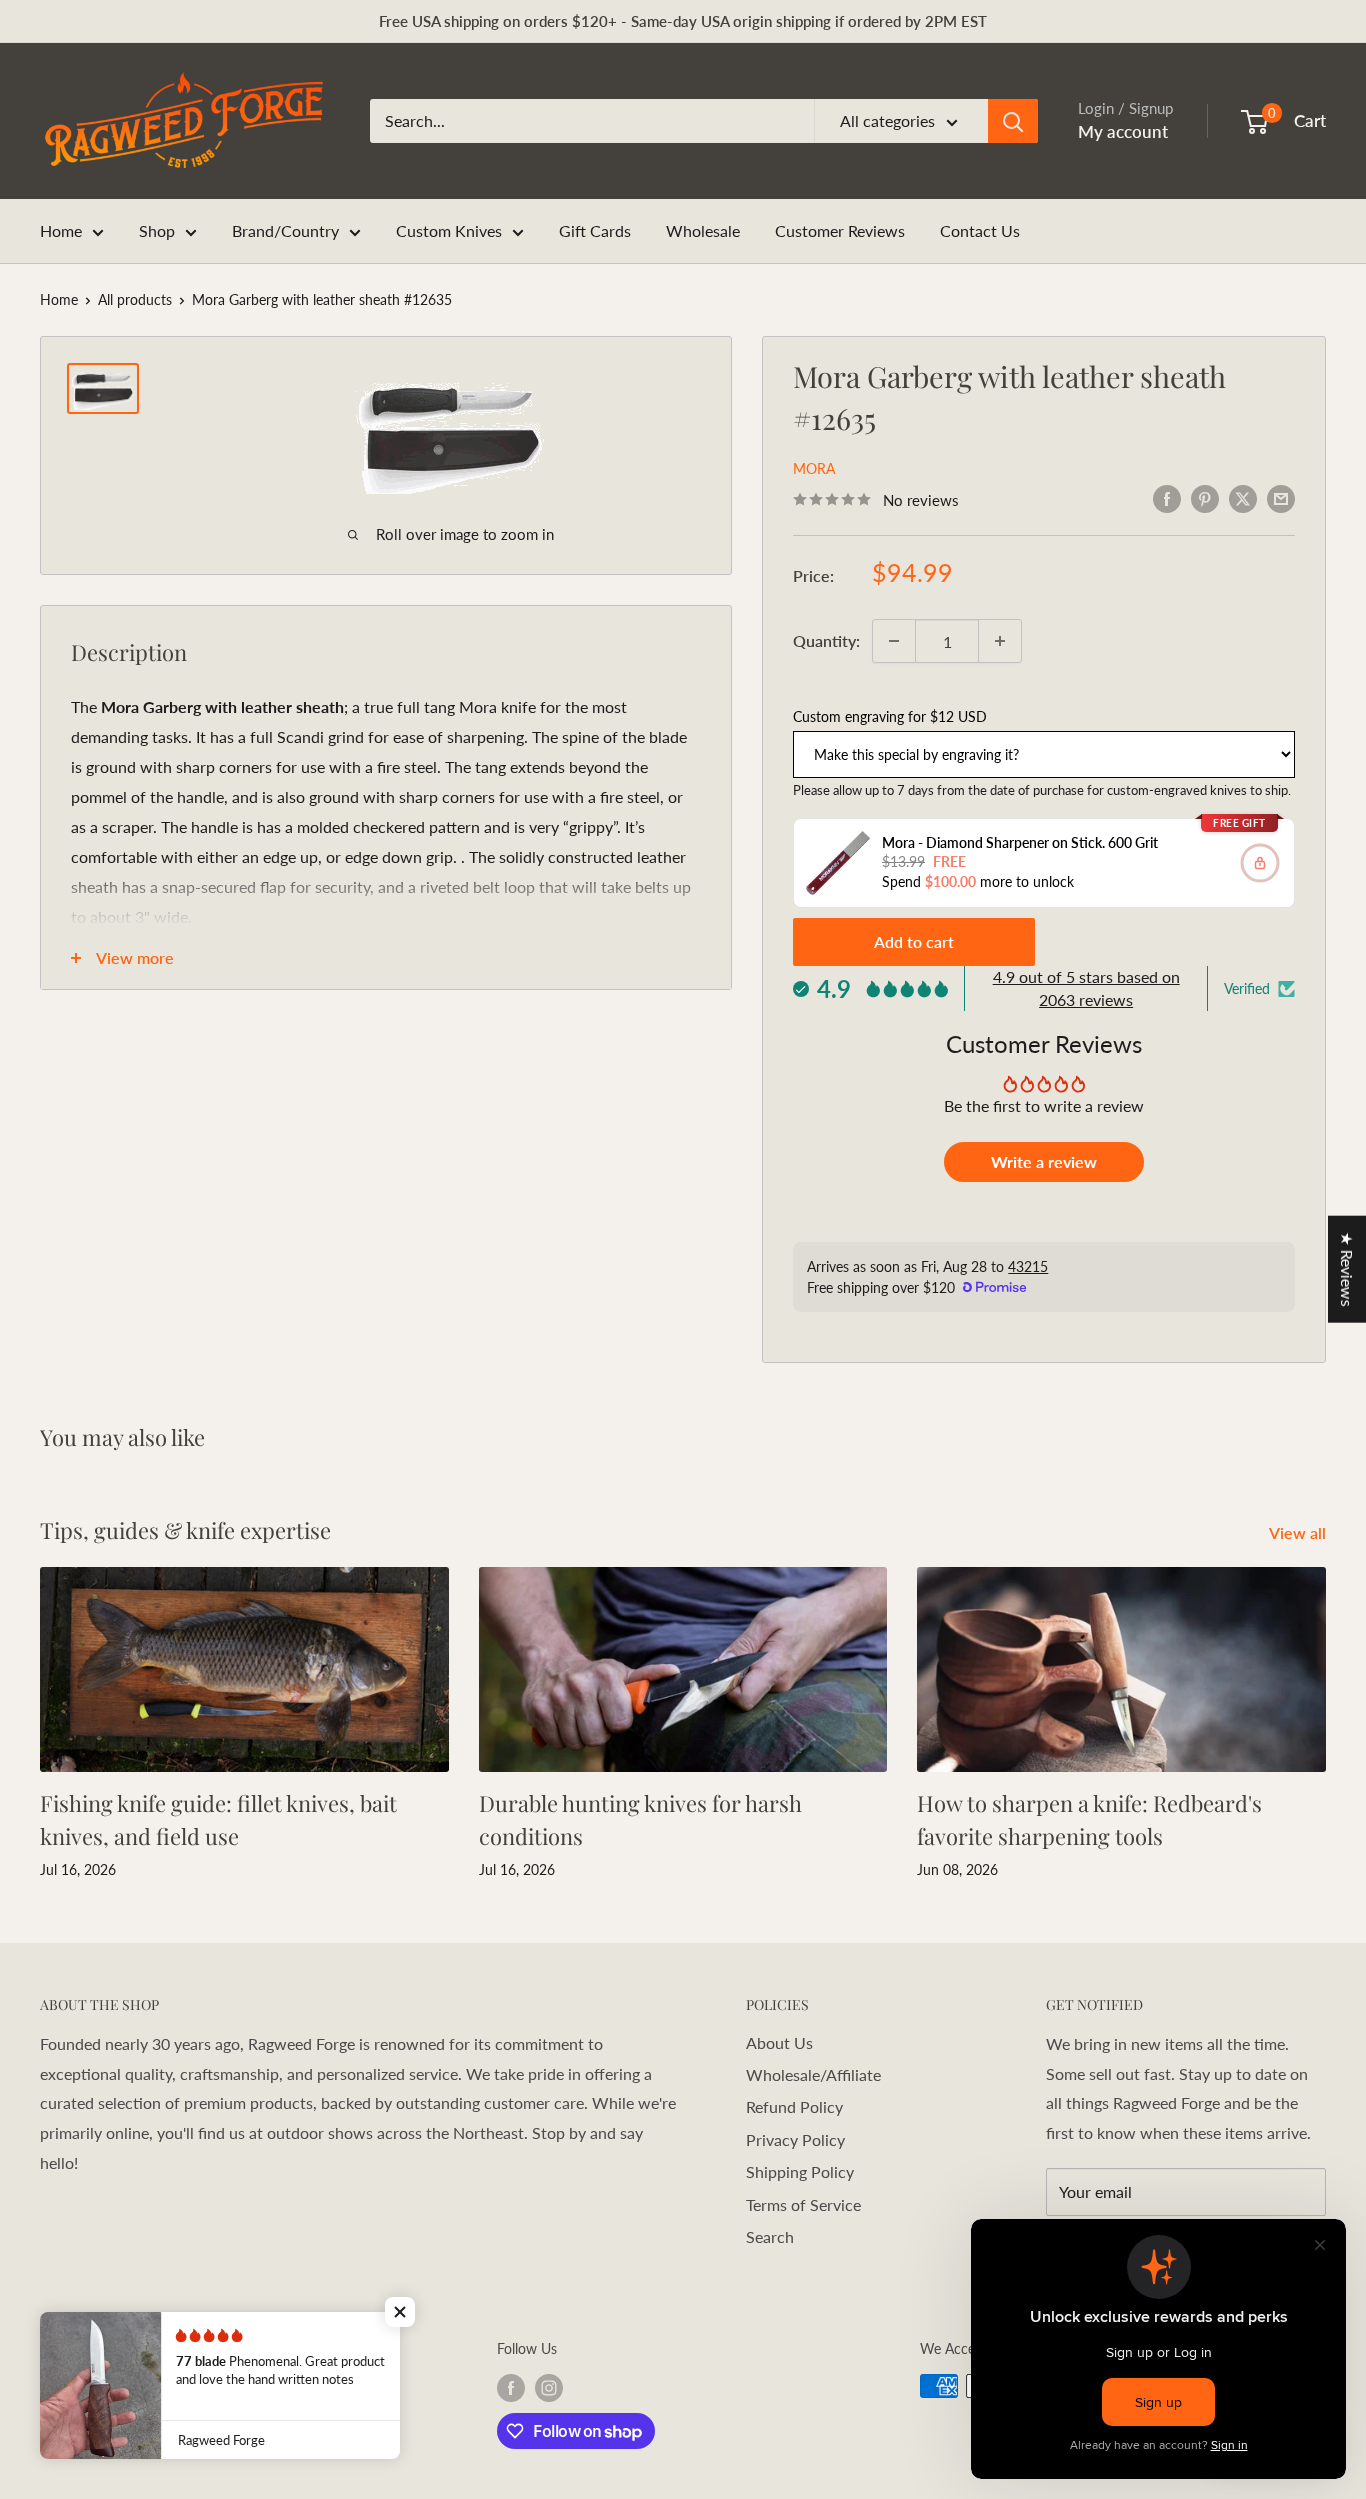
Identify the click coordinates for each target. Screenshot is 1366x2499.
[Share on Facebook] (1167, 497)
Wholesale (703, 230)
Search (770, 2236)
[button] (400, 2312)
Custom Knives (449, 230)
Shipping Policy (800, 2171)
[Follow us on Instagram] (549, 2388)
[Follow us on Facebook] (511, 2388)
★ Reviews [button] (1347, 1268)
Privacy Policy (795, 2139)
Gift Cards (595, 230)
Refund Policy (794, 2106)
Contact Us (980, 230)
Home (61, 230)
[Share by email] (1281, 497)
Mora (814, 468)
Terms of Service (803, 2204)
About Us (779, 2042)
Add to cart (914, 941)
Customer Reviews (840, 230)
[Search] (1013, 121)
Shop (157, 230)
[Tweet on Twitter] (1243, 497)
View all (1299, 1532)
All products (135, 299)
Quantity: (826, 640)
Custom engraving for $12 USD (890, 716)
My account (1123, 131)
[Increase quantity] (1000, 641)
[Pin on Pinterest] (1205, 497)
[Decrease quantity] (894, 641)
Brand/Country (285, 230)
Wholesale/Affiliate (813, 2074)
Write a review (1044, 1161)
